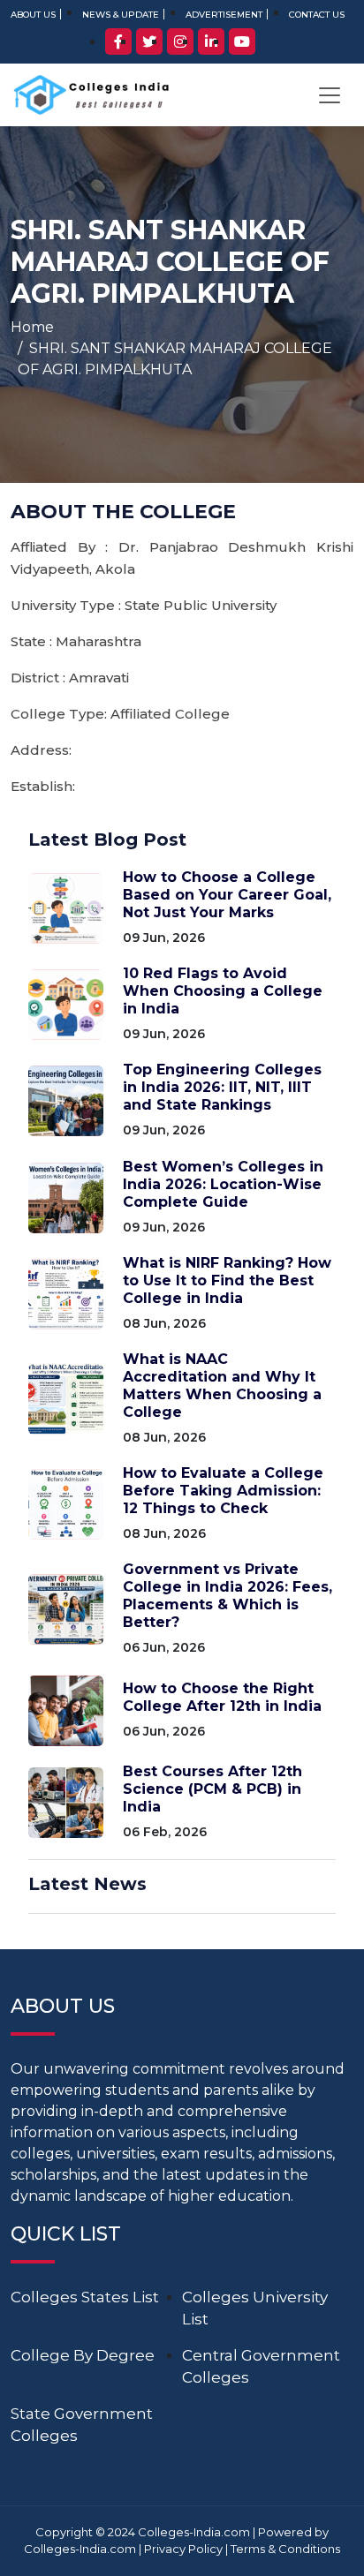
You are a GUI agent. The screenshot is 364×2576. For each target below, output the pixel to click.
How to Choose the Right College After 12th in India (222, 1697)
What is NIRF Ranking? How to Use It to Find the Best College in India (227, 1280)
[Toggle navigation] (330, 95)
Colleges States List (85, 2297)
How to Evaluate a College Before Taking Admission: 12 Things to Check (223, 1491)
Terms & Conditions (285, 2549)
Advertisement (224, 15)
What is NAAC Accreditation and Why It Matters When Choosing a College (222, 1386)
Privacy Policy (183, 2549)
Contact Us (317, 15)
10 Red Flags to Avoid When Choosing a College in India (223, 991)
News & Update (121, 15)
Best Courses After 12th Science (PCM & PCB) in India (212, 1789)
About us (33, 15)
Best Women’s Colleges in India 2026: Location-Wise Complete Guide (223, 1184)
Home (32, 327)
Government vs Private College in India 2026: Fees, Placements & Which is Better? (227, 1596)
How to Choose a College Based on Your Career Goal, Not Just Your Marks (227, 895)
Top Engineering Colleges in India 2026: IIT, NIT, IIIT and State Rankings (222, 1087)
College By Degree (83, 2355)
